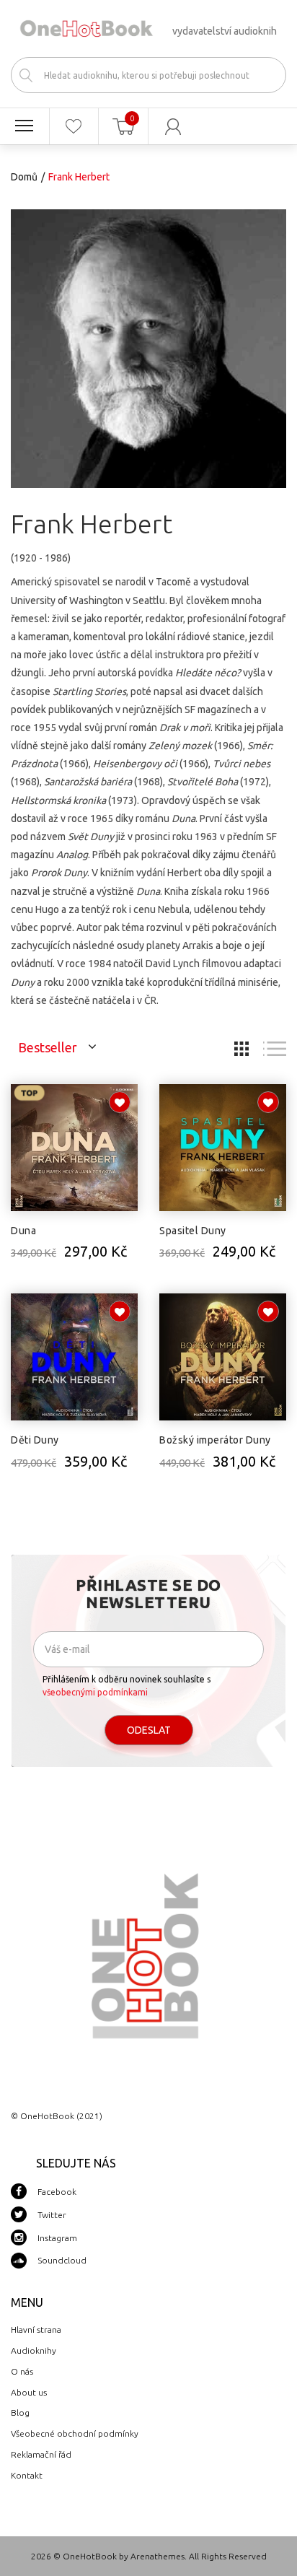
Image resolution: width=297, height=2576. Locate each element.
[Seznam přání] (74, 126)
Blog (20, 2413)
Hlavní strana (36, 2330)
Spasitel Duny (193, 1231)
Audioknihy (34, 2350)
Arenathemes (158, 2556)
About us (29, 2392)
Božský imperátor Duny (215, 1440)
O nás (22, 2371)
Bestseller (48, 1047)
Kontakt (27, 2475)
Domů (24, 177)
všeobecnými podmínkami (95, 1692)
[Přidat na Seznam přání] (120, 1102)
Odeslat (149, 1730)
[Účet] (173, 126)
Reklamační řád (41, 2454)
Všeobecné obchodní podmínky (75, 2433)
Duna (23, 1231)
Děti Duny (35, 1440)
